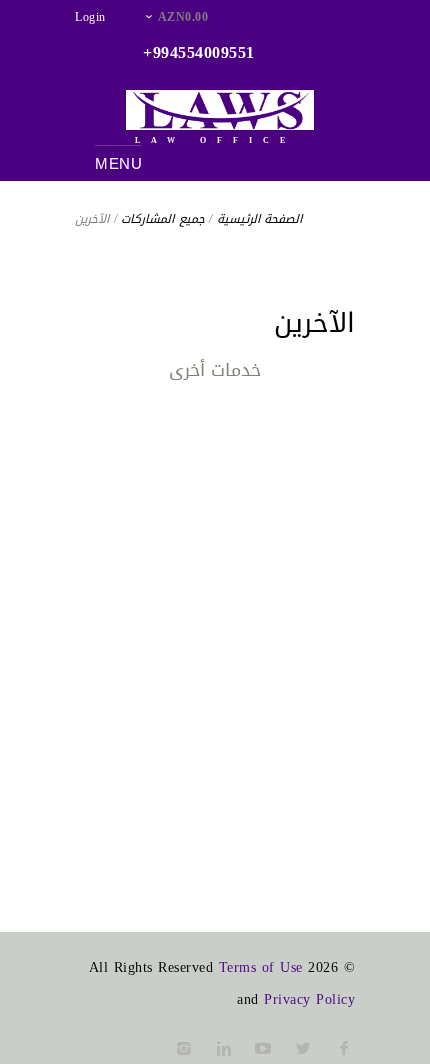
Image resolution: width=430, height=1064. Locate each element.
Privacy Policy (309, 999)
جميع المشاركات (163, 219)
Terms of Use (261, 967)
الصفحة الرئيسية (260, 219)
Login (90, 17)
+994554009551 (199, 52)
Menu (118, 163)
